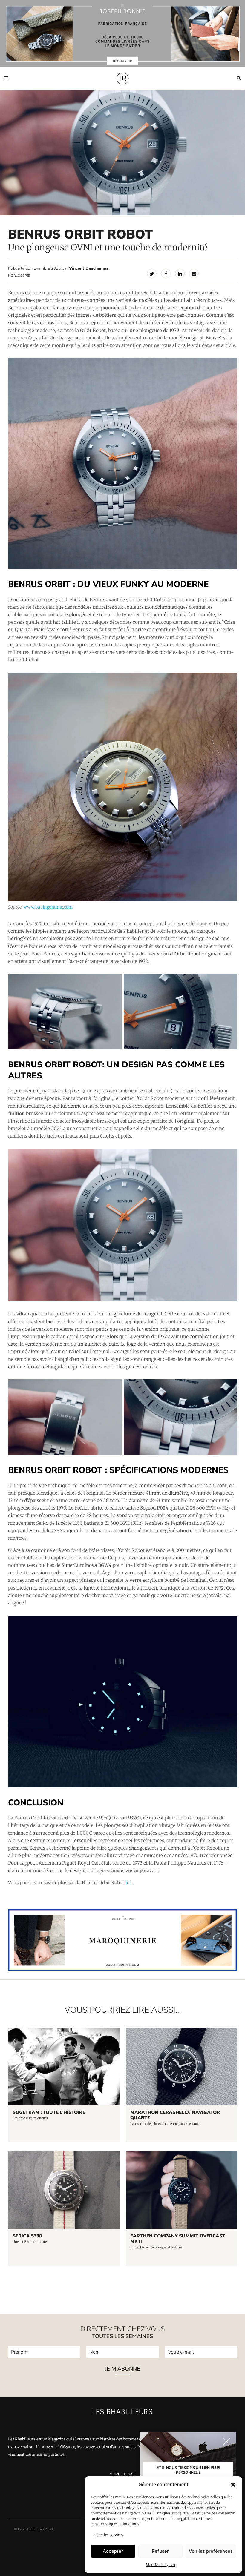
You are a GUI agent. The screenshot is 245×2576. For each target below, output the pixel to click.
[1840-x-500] (122, 1970)
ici (128, 1883)
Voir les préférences (211, 2551)
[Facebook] (166, 273)
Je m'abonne (122, 2369)
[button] (233, 2485)
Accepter (113, 2551)
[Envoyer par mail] (194, 273)
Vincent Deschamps (89, 268)
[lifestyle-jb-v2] (122, 33)
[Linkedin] (180, 273)
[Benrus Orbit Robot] (65, 1012)
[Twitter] (152, 273)
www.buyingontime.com (48, 907)
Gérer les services (109, 2535)
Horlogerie (19, 276)
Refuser (160, 2551)
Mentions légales (160, 2565)
